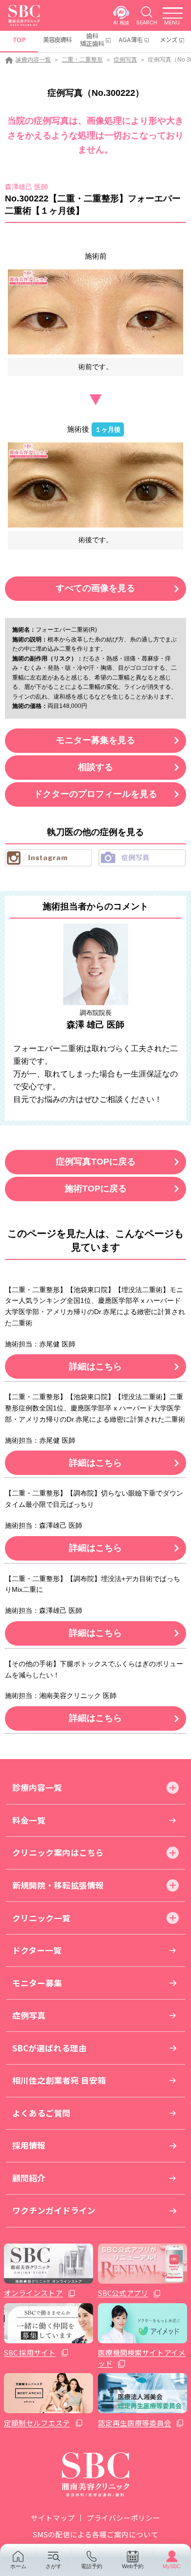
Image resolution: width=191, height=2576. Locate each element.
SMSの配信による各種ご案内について (95, 2534)
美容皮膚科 (57, 40)
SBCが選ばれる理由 (49, 2048)
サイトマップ (53, 2518)
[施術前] (96, 312)
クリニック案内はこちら (58, 1852)
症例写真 (125, 60)
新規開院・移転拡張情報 (58, 1885)
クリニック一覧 (41, 1918)
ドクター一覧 (37, 1950)
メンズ (168, 40)
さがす (54, 2566)
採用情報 (29, 2145)
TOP (19, 40)
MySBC (172, 2566)
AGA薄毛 (131, 40)
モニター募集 (37, 1983)
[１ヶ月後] (96, 485)
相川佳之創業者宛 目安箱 (59, 2080)
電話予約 (92, 2566)
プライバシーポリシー (123, 2518)
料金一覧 (29, 1820)
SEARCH (147, 22)
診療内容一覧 (33, 60)
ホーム (18, 2566)
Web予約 (133, 2566)
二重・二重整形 (82, 60)
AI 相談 (121, 22)
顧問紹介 (29, 2178)
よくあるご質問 (41, 2113)
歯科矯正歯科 (92, 40)
